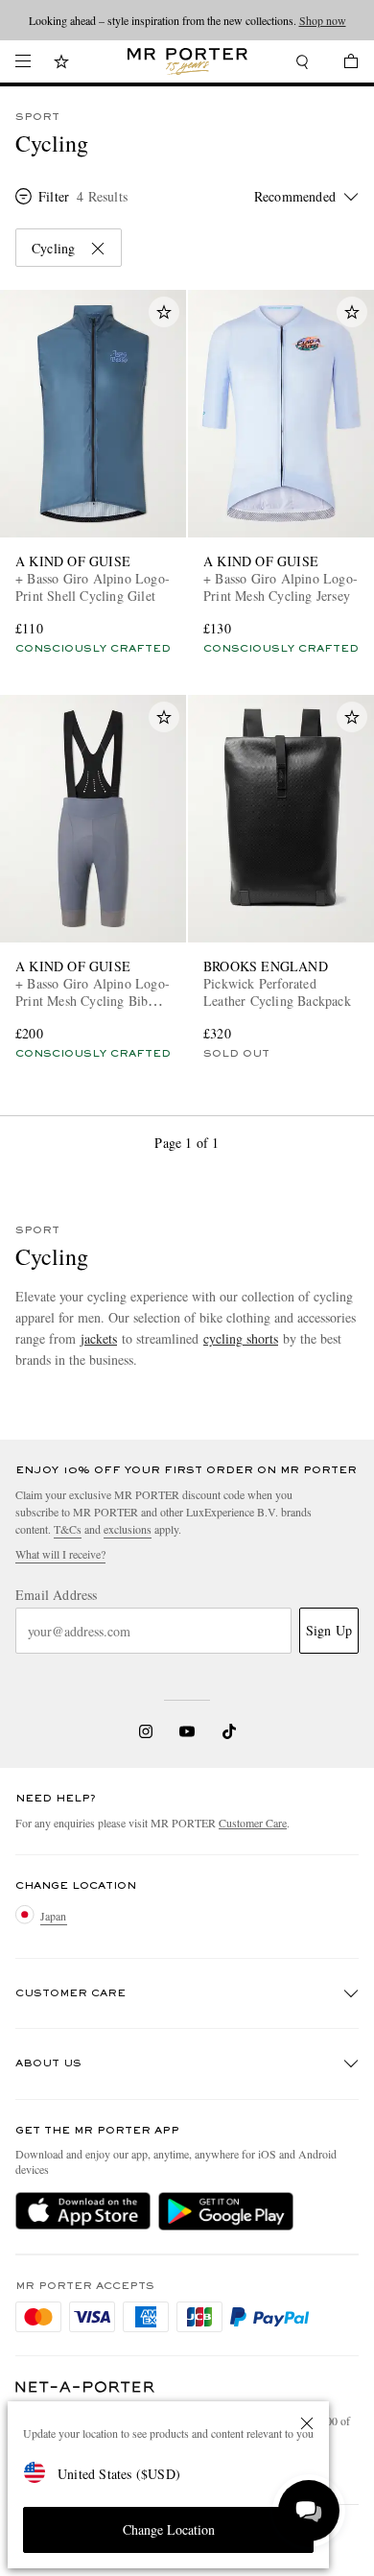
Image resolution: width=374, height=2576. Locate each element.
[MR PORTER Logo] (85, 2387)
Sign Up (329, 1630)
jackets (99, 1338)
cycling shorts (241, 1338)
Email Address (57, 1595)
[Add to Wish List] (164, 312)
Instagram (146, 1731)
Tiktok (229, 1731)
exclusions (128, 1529)
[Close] (307, 2423)
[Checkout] (341, 64)
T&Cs (68, 1529)
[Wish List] (61, 64)
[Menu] (23, 61)
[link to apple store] (83, 2211)
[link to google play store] (226, 2211)
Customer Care (253, 1823)
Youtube (187, 1731)
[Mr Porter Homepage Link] (187, 61)
